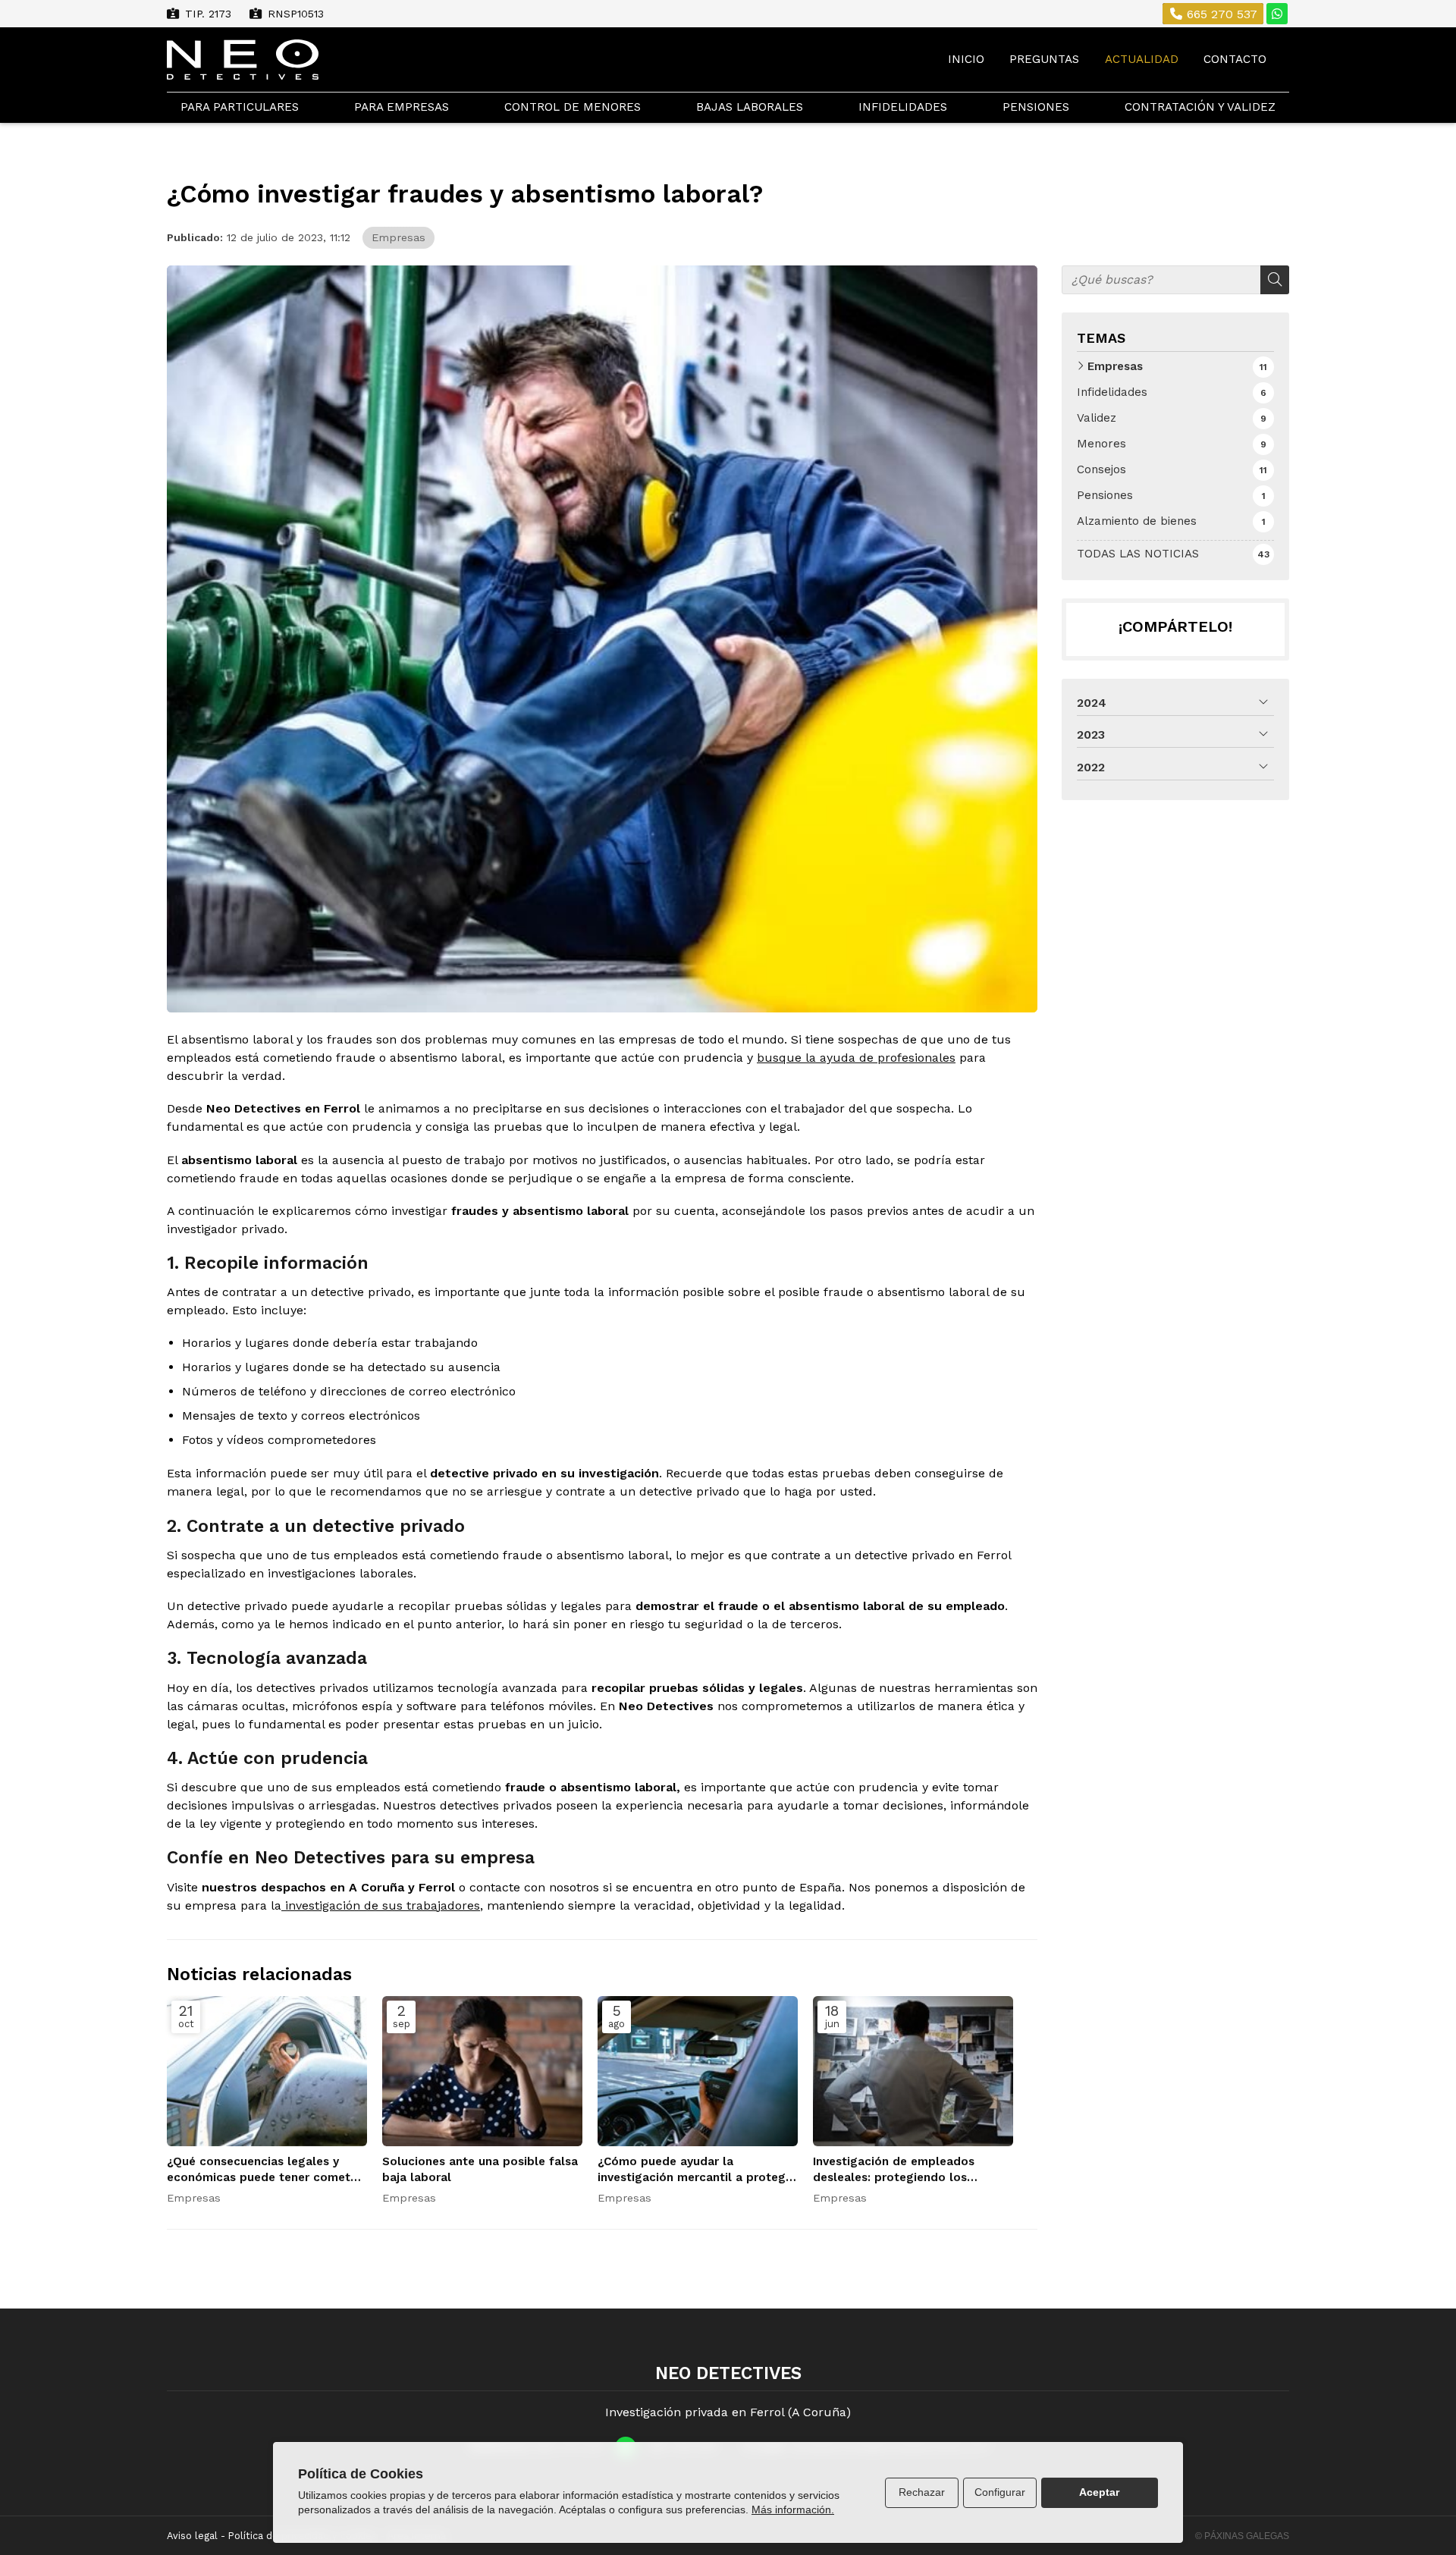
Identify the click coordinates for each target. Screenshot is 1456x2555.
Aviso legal (192, 2536)
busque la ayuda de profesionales (856, 1058)
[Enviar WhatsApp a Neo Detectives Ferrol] (1277, 14)
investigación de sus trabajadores (381, 1905)
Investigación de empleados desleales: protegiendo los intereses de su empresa (894, 2170)
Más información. (793, 2509)
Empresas (399, 237)
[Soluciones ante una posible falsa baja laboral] (482, 2071)
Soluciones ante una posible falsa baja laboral (480, 2169)
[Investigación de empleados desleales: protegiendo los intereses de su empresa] (913, 2071)
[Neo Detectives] (243, 60)
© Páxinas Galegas (1242, 2536)
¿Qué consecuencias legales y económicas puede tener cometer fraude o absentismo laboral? (264, 2170)
